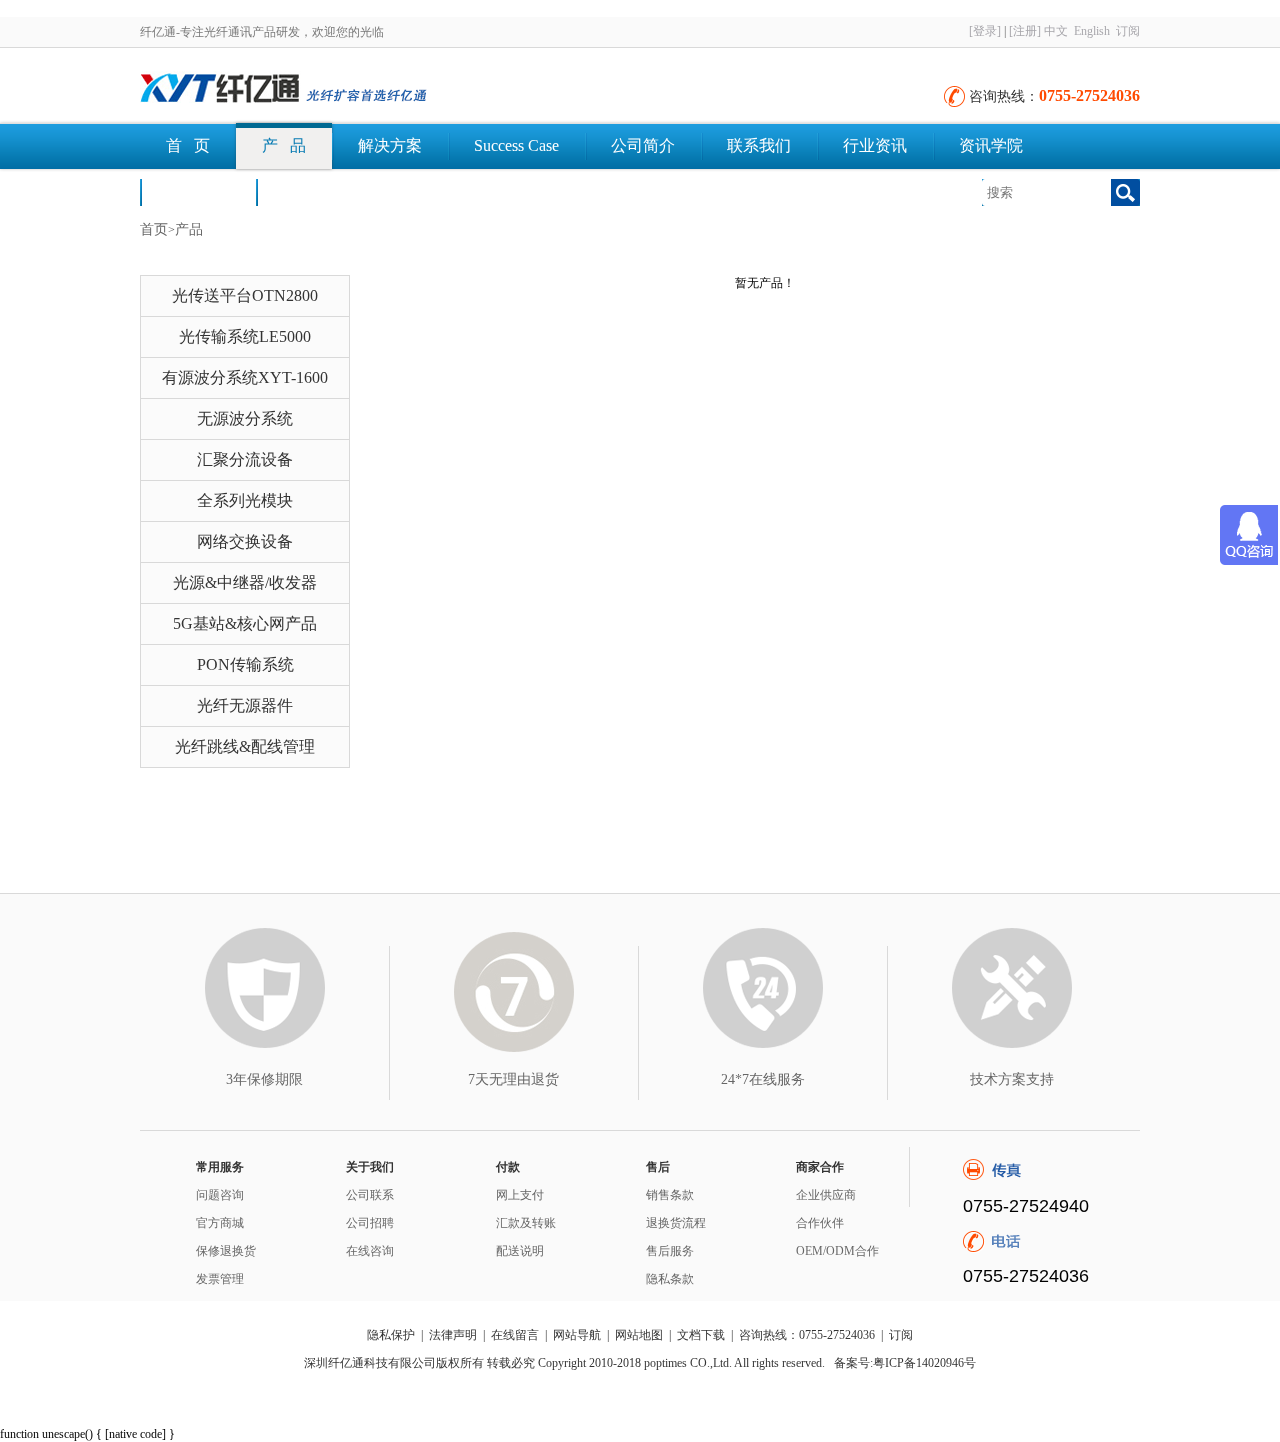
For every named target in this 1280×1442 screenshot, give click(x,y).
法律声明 (453, 1335)
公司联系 (370, 1195)
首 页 (188, 145)
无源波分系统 (245, 418)
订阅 (1128, 31)
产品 (189, 229)
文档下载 (314, 191)
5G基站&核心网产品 (245, 623)
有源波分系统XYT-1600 (245, 377)
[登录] (985, 31)
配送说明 (520, 1251)
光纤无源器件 (245, 705)
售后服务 (670, 1251)
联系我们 (759, 145)
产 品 (284, 145)
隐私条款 (670, 1279)
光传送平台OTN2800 (245, 295)
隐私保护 (391, 1335)
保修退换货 (226, 1251)
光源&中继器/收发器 (245, 582)
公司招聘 (370, 1223)
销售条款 (670, 1195)
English (1092, 31)
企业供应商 (826, 1195)
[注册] (1025, 31)
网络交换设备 (245, 541)
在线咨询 (370, 1251)
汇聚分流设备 (245, 459)
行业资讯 (875, 145)
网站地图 (639, 1335)
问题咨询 (220, 1195)
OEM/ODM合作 (837, 1251)
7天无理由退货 (513, 1079)
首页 (154, 229)
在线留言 (515, 1335)
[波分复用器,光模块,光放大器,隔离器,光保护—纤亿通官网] (360, 90)
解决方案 (390, 145)
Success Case (516, 145)
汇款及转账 (526, 1223)
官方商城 (220, 1223)
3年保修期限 (264, 1079)
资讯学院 (991, 145)
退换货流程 (676, 1223)
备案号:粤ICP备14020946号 (905, 1363)
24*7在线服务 (763, 1079)
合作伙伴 (820, 1223)
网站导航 (577, 1335)
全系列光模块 (245, 500)
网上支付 (520, 1195)
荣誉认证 (198, 191)
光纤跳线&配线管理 (245, 746)
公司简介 (643, 145)
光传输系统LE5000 (245, 336)
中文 (1056, 31)
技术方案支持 (1012, 1079)
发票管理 (220, 1279)
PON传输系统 (245, 664)
